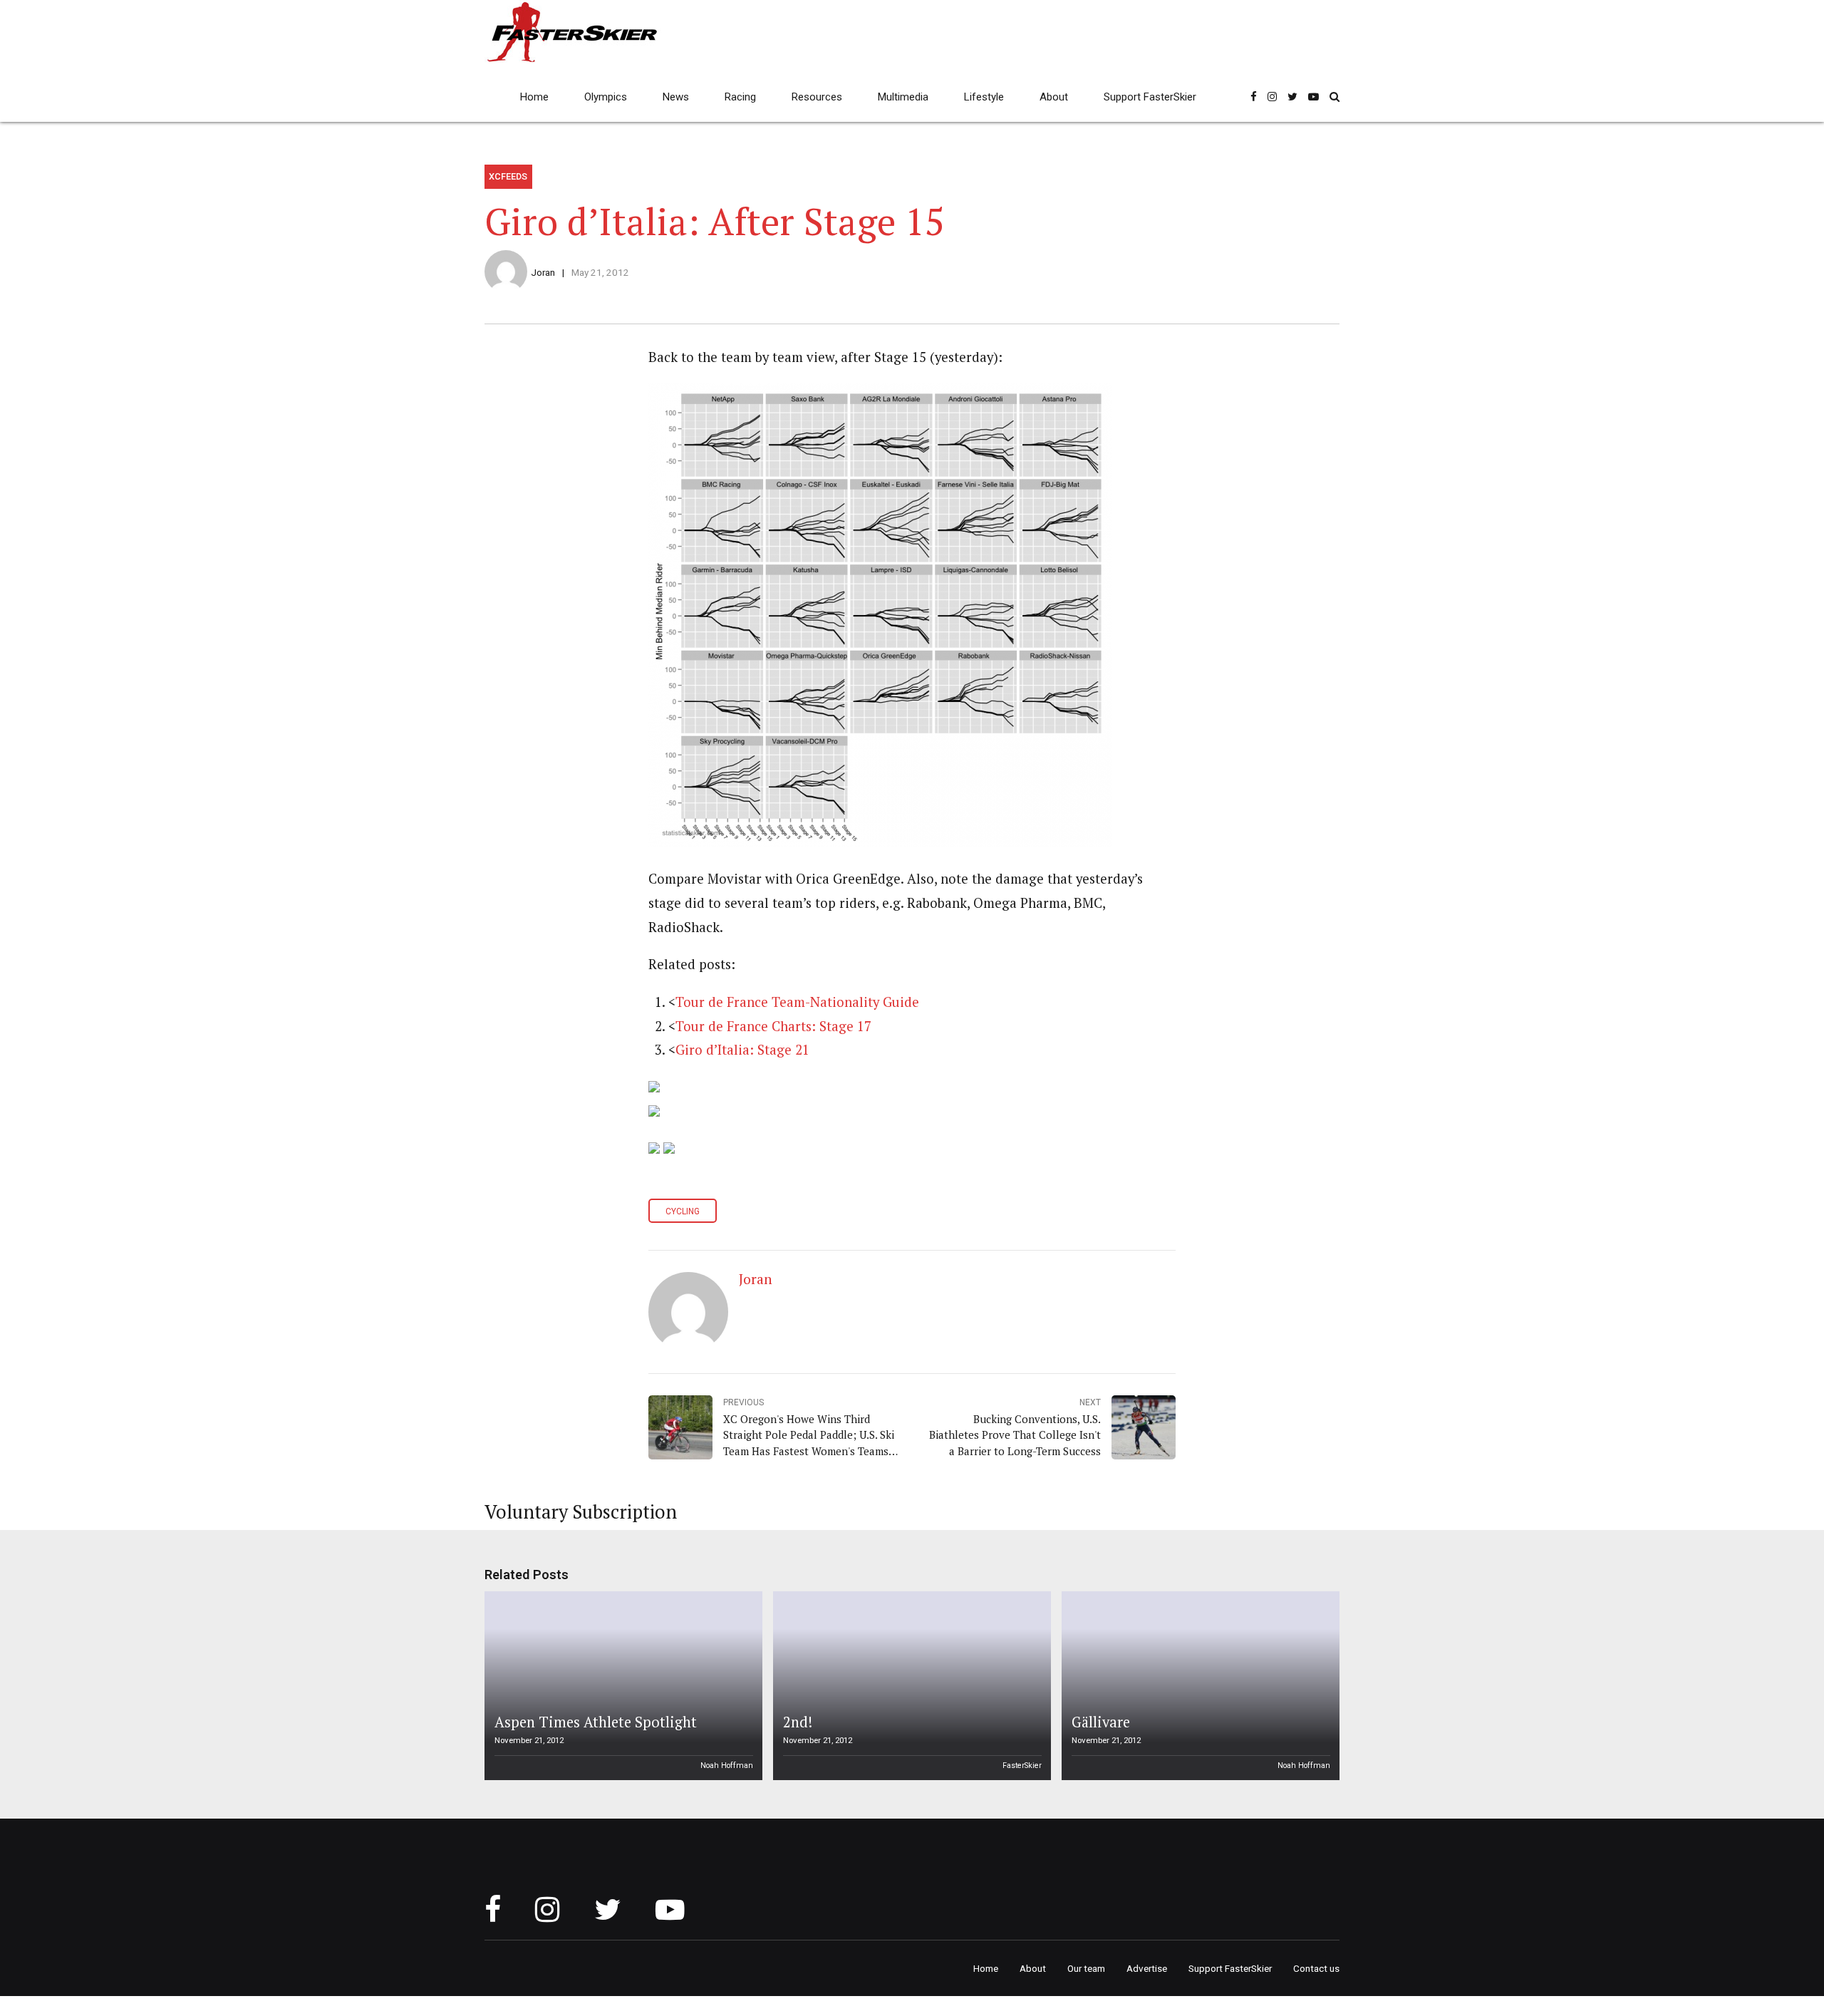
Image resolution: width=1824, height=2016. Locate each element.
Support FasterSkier (1150, 97)
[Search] (1335, 97)
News (676, 97)
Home (534, 97)
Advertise (1147, 1968)
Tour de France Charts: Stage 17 (773, 1026)
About (1054, 97)
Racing (740, 97)
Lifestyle (984, 97)
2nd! (798, 1722)
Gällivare (1101, 1722)
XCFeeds (508, 176)
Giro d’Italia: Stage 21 (742, 1050)
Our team (1086, 1968)
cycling (683, 1211)
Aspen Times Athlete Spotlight (596, 1722)
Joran (543, 272)
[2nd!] (910, 1686)
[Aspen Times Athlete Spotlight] (621, 1686)
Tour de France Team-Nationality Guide (797, 1002)
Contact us (1316, 1968)
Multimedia (903, 97)
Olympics (606, 97)
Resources (817, 97)
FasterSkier (1022, 1766)
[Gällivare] (1198, 1686)
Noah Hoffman (727, 1766)
